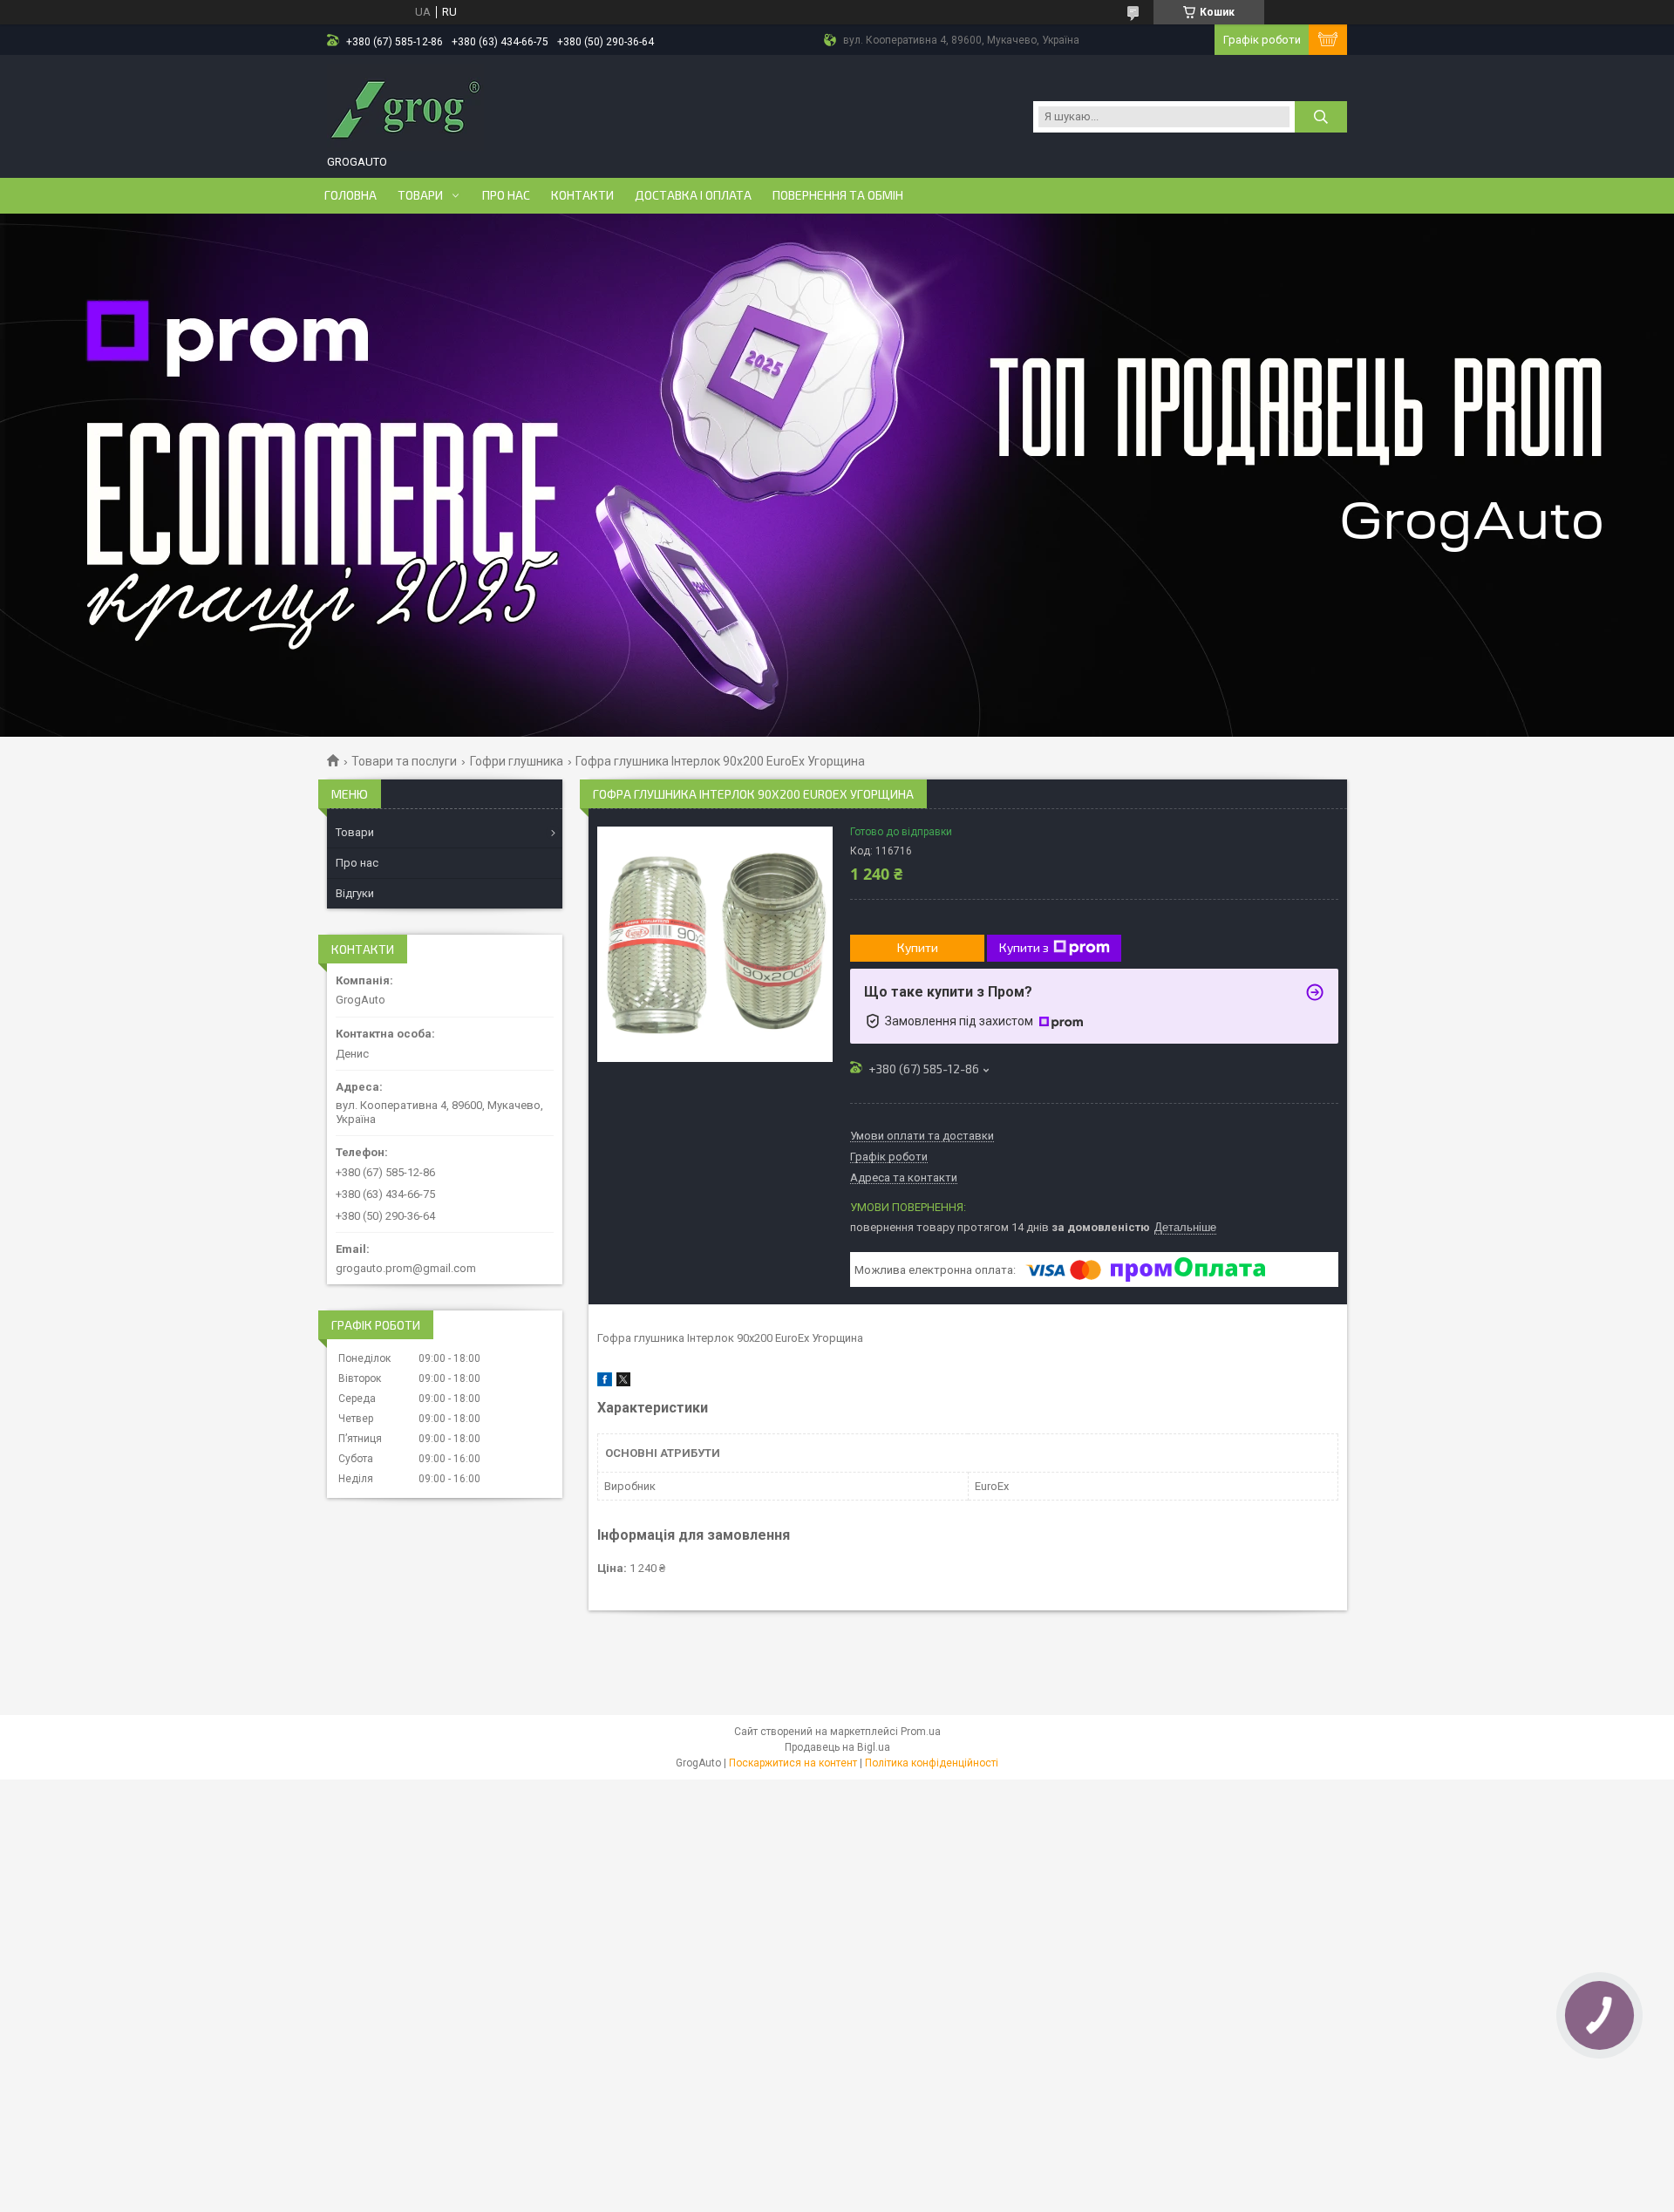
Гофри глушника (517, 761)
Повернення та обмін (838, 195)
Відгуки (355, 893)
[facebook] (605, 1382)
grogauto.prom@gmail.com (406, 1268)
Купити (918, 947)
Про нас (506, 195)
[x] (623, 1382)
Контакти (582, 195)
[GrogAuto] (405, 107)
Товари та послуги (404, 761)
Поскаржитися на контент (793, 1763)
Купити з (1024, 947)
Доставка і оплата (693, 195)
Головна (350, 195)
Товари (420, 195)
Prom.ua (921, 1732)
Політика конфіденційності (932, 1763)
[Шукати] (1321, 117)
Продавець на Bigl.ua (837, 1747)
